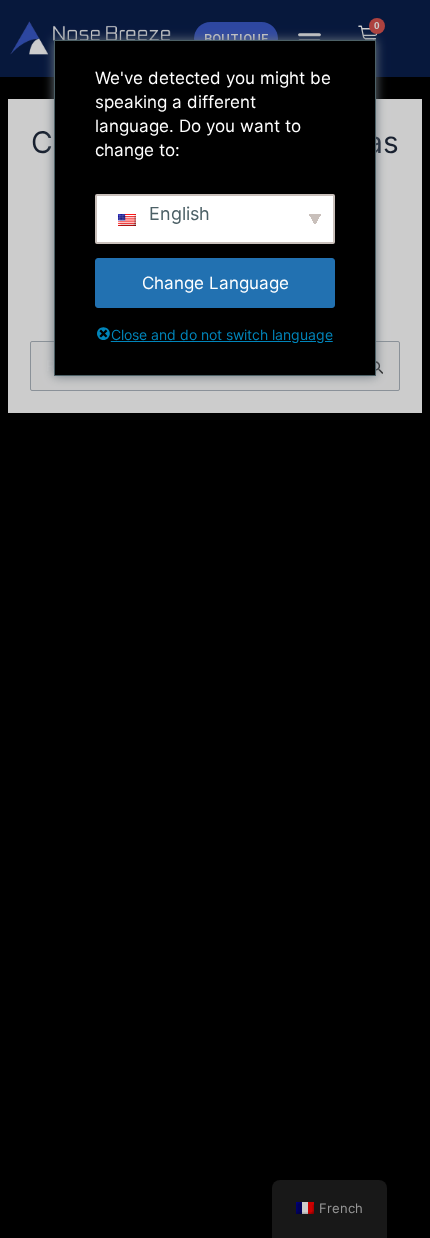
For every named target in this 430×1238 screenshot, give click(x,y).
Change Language (215, 283)
